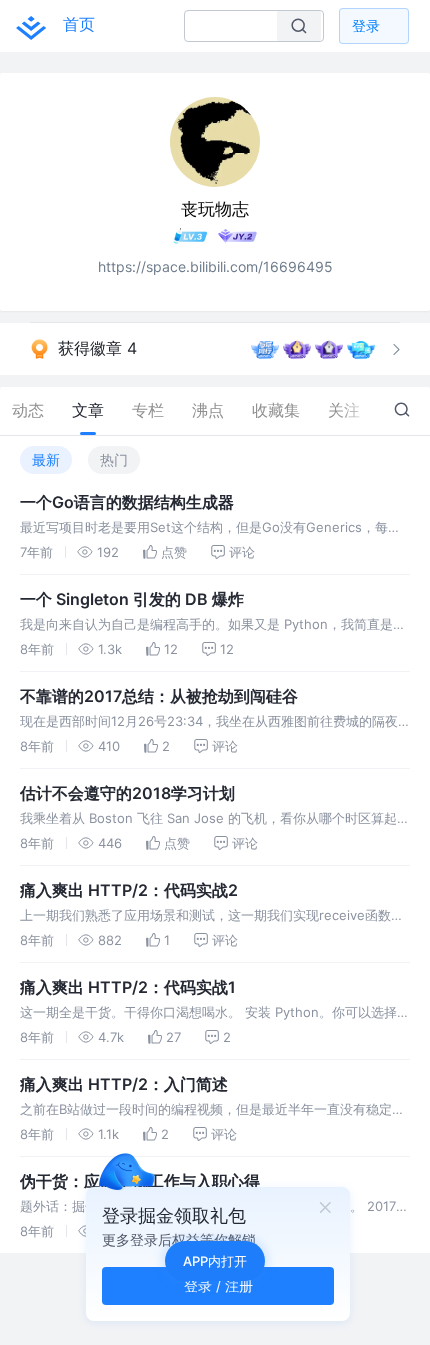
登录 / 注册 (218, 1285)
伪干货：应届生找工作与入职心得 (140, 1181)
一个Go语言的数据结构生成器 (127, 502)
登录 (366, 25)
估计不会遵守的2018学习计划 (127, 793)
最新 (46, 459)
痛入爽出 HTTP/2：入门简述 (124, 1084)
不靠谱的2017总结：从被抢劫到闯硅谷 (159, 696)
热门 (114, 459)
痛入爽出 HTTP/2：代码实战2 (129, 890)
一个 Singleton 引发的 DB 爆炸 (132, 599)
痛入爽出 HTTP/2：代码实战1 (128, 987)
